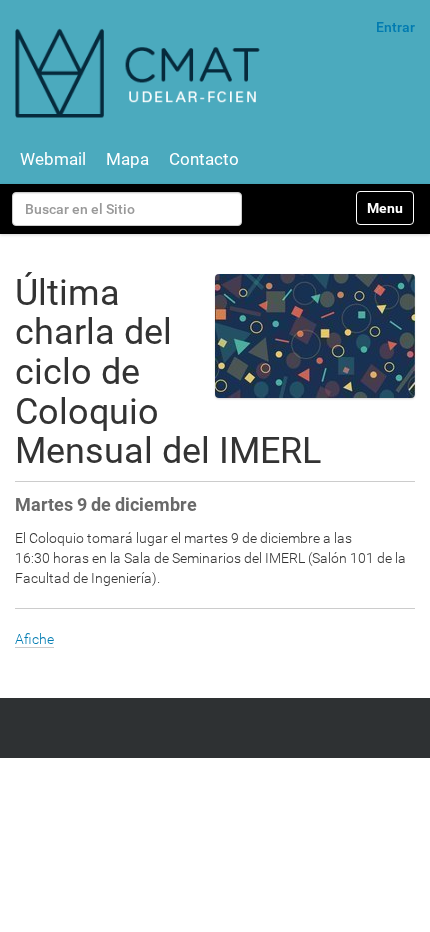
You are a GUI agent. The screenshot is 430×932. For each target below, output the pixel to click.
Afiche (34, 639)
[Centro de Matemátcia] (140, 72)
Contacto (204, 159)
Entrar (395, 27)
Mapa (127, 159)
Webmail (53, 159)
